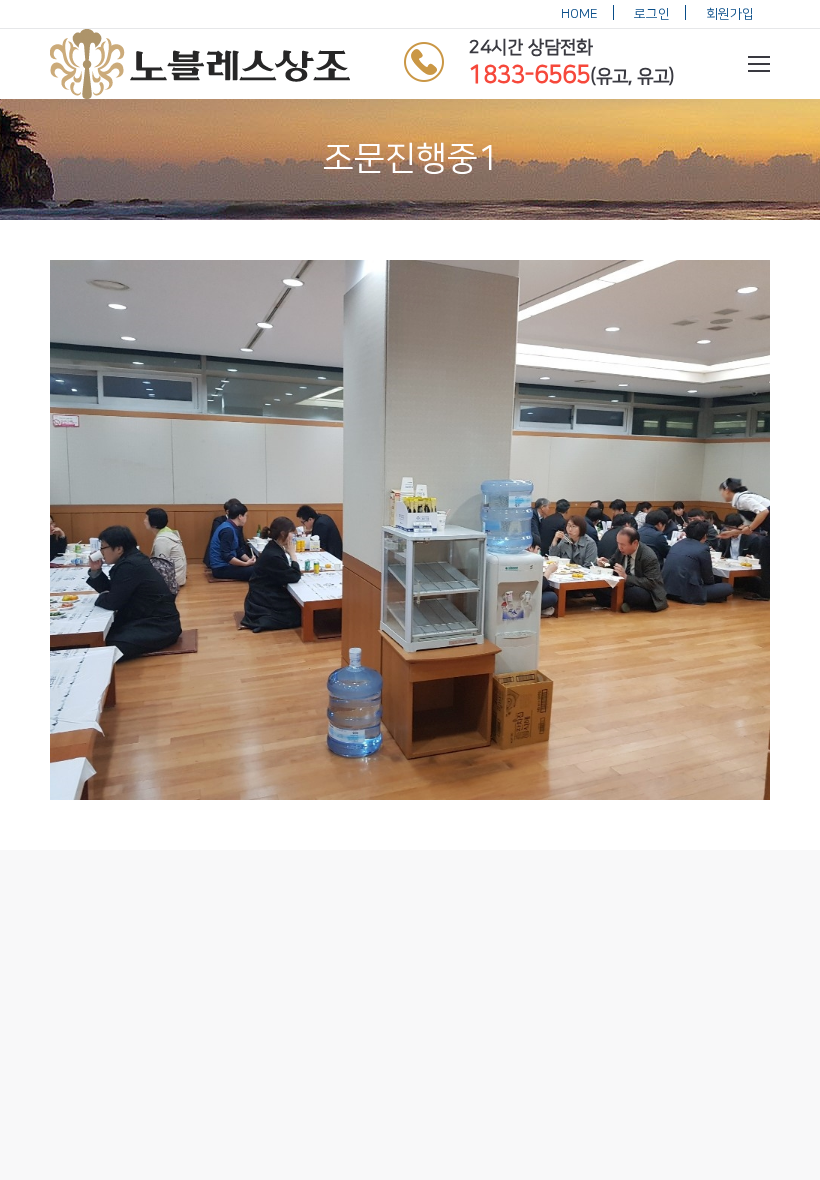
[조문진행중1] (410, 530)
